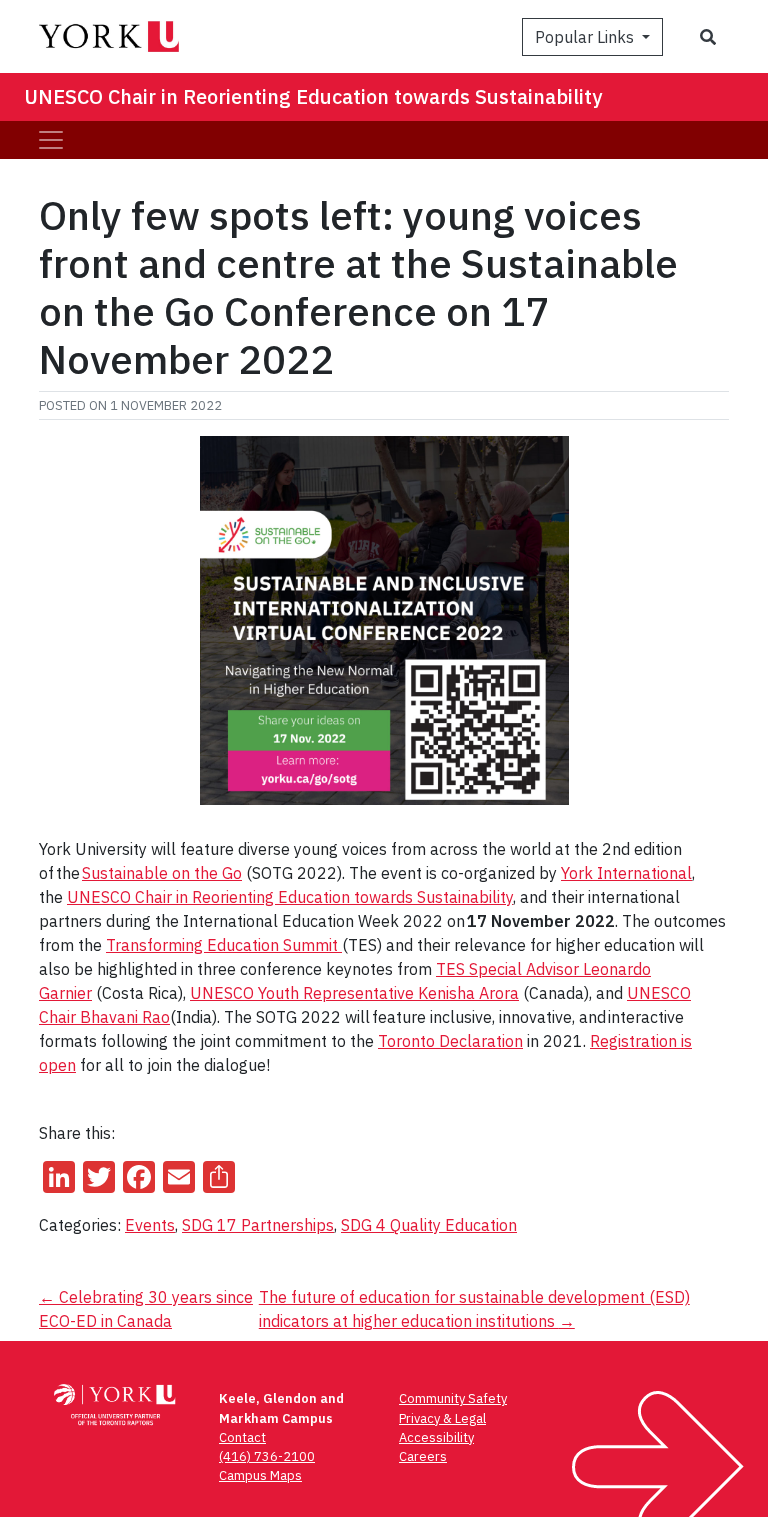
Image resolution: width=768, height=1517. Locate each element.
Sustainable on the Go (162, 873)
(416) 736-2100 (267, 1456)
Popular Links (586, 37)
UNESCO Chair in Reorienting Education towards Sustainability (313, 96)
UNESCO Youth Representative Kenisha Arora (354, 993)
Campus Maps (260, 1475)
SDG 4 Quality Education (429, 1225)
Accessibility (436, 1437)
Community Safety (453, 1398)
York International (626, 873)
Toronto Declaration (450, 1041)
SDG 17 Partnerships (258, 1225)
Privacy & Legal (442, 1418)
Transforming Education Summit (224, 945)
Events (150, 1225)
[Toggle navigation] (51, 140)
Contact (242, 1437)
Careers (423, 1456)
